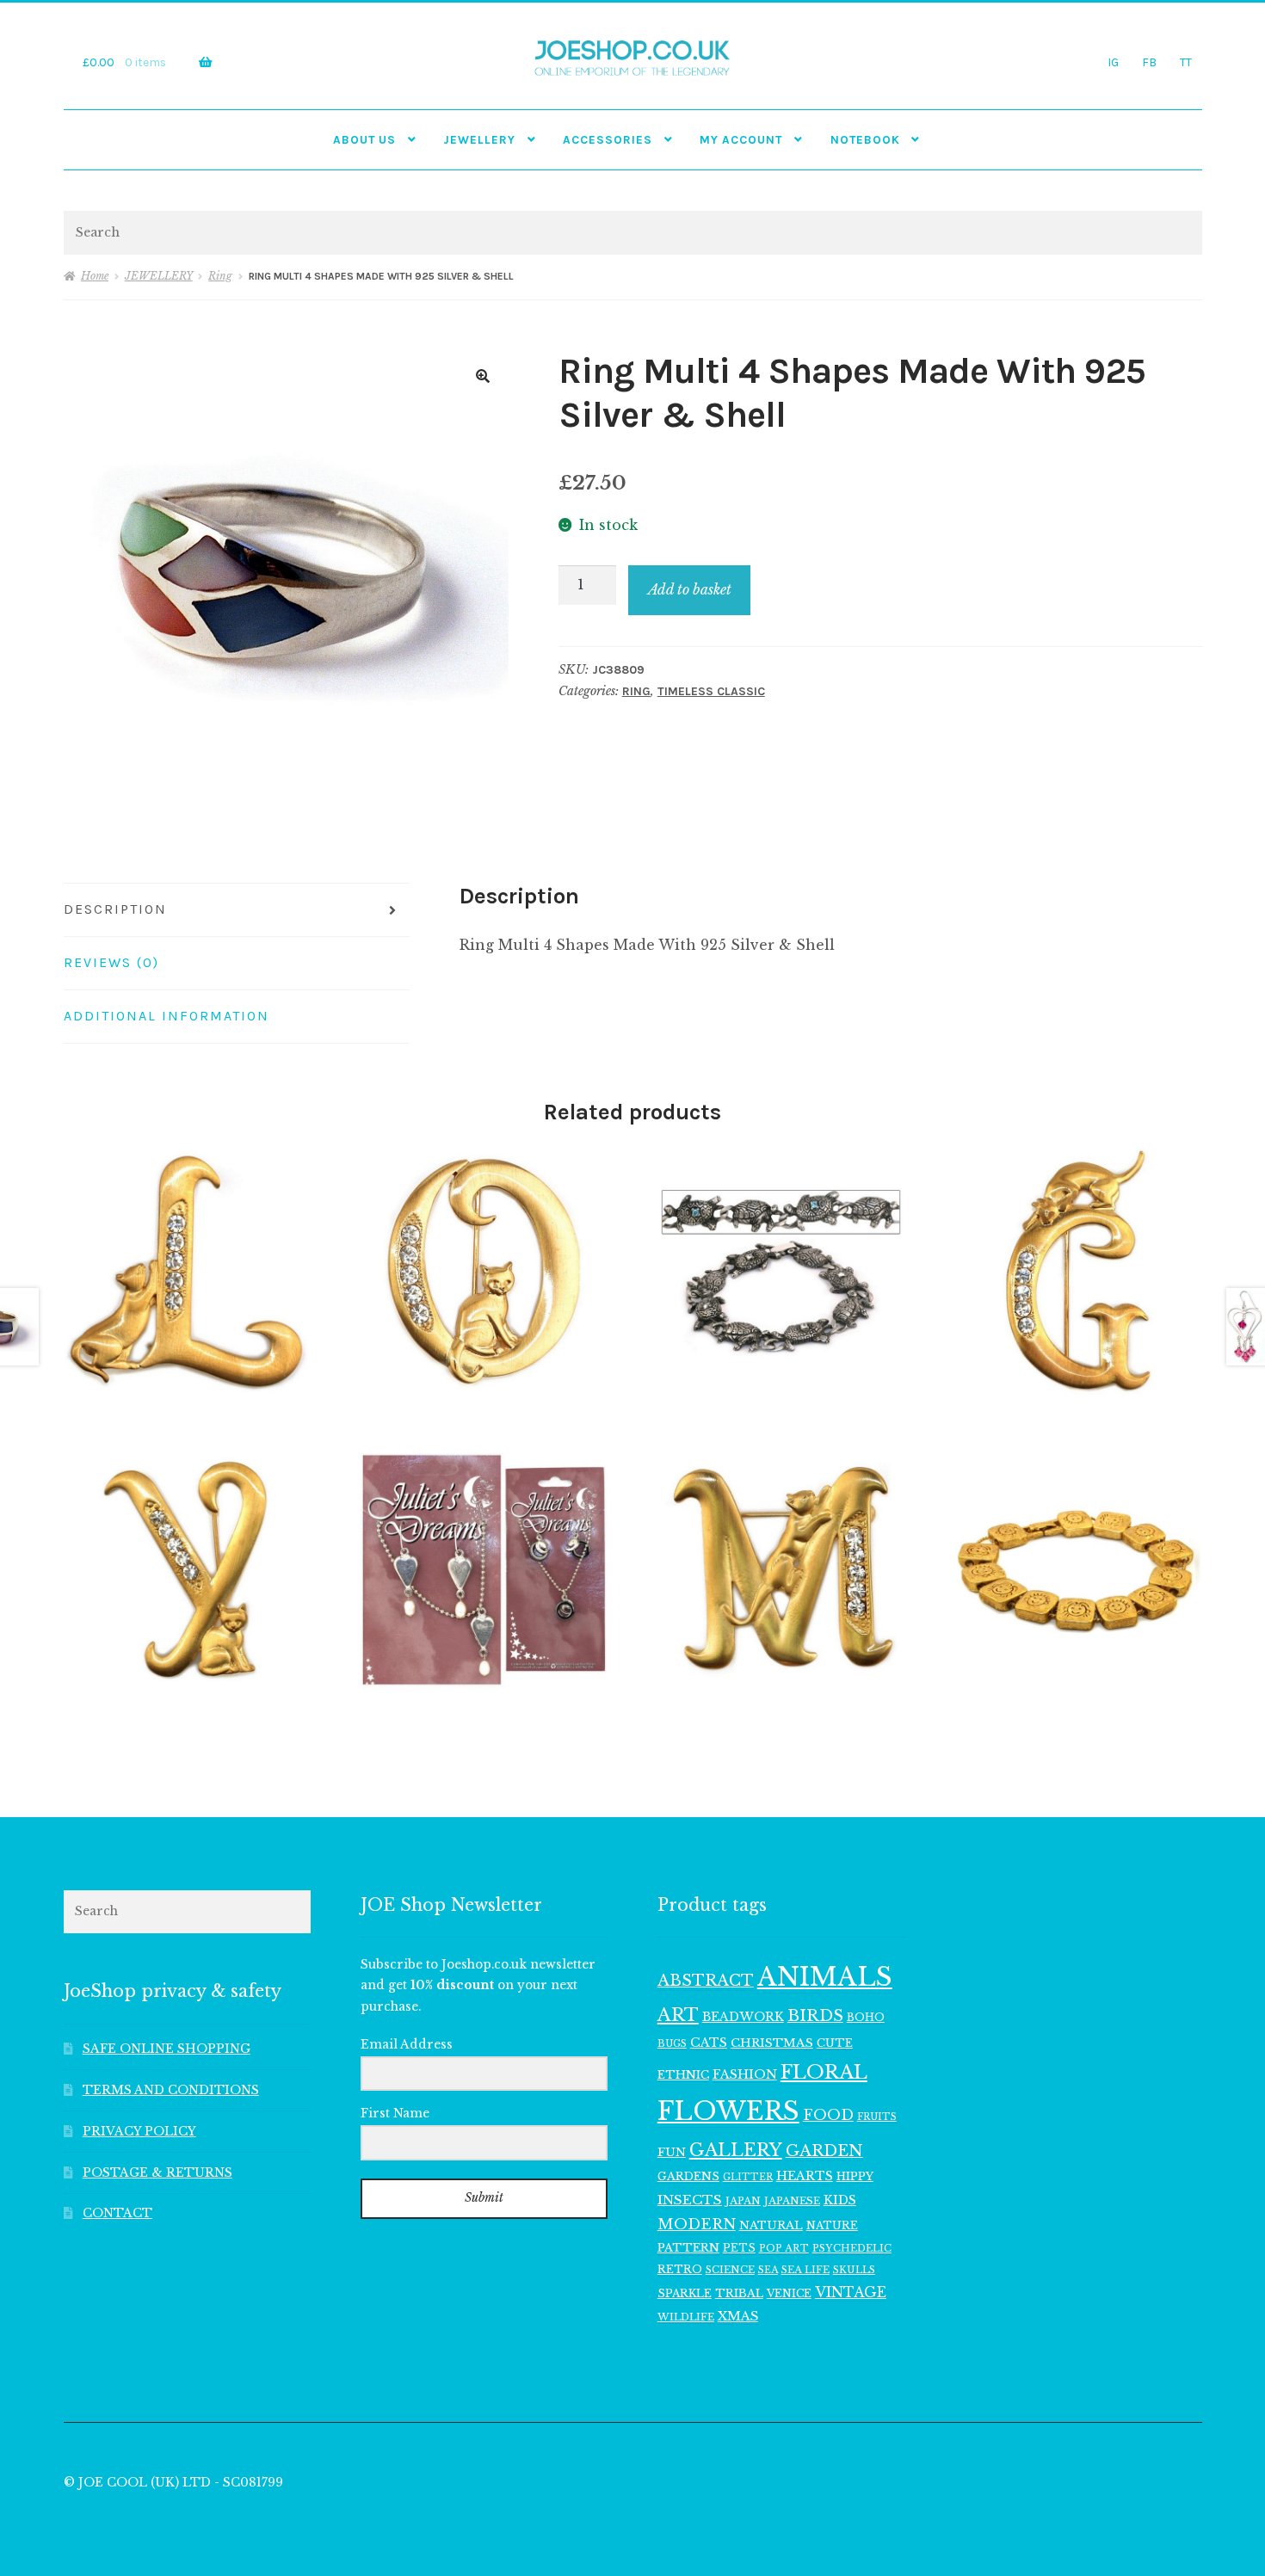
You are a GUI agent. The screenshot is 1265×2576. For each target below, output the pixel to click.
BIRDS (815, 2015)
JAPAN (743, 2201)
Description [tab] (115, 909)
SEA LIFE (805, 2270)
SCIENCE (730, 2270)
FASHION (745, 2074)
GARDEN (824, 2151)
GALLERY (736, 2150)
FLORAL (824, 2072)
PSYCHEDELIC (852, 2248)
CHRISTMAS (772, 2043)
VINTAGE (851, 2293)
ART (678, 2015)
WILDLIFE (686, 2317)
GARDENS (688, 2176)
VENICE (789, 2293)
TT (1186, 62)
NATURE (832, 2225)
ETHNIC (683, 2074)
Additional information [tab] (167, 1016)
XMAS (738, 2316)
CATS (709, 2043)
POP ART (784, 2248)
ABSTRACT (706, 1981)
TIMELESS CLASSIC (711, 691)
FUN (672, 2152)
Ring (220, 276)
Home (95, 276)
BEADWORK (743, 2017)
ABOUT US (364, 139)
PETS (739, 2248)
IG (1113, 62)
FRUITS (877, 2117)
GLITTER (748, 2177)
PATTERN (688, 2248)
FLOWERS (728, 2111)
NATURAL (771, 2225)
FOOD (828, 2115)
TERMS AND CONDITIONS (171, 2090)
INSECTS (690, 2200)
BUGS (672, 2044)
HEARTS (805, 2176)
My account (741, 139)
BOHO (866, 2017)
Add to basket (690, 589)
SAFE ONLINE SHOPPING (167, 2049)
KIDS (840, 2200)
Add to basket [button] (187, 1272)
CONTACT (117, 2213)
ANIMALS (825, 1977)
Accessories (608, 139)
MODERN (697, 2225)
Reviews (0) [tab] (111, 962)
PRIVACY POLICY (139, 2132)
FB (1149, 62)
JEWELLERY (479, 139)
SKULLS (854, 2270)
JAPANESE (792, 2201)
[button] (483, 376)
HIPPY (855, 2176)
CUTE (835, 2043)
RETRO (680, 2269)
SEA (768, 2270)
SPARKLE (685, 2293)
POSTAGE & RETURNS (157, 2173)
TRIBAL (739, 2293)
